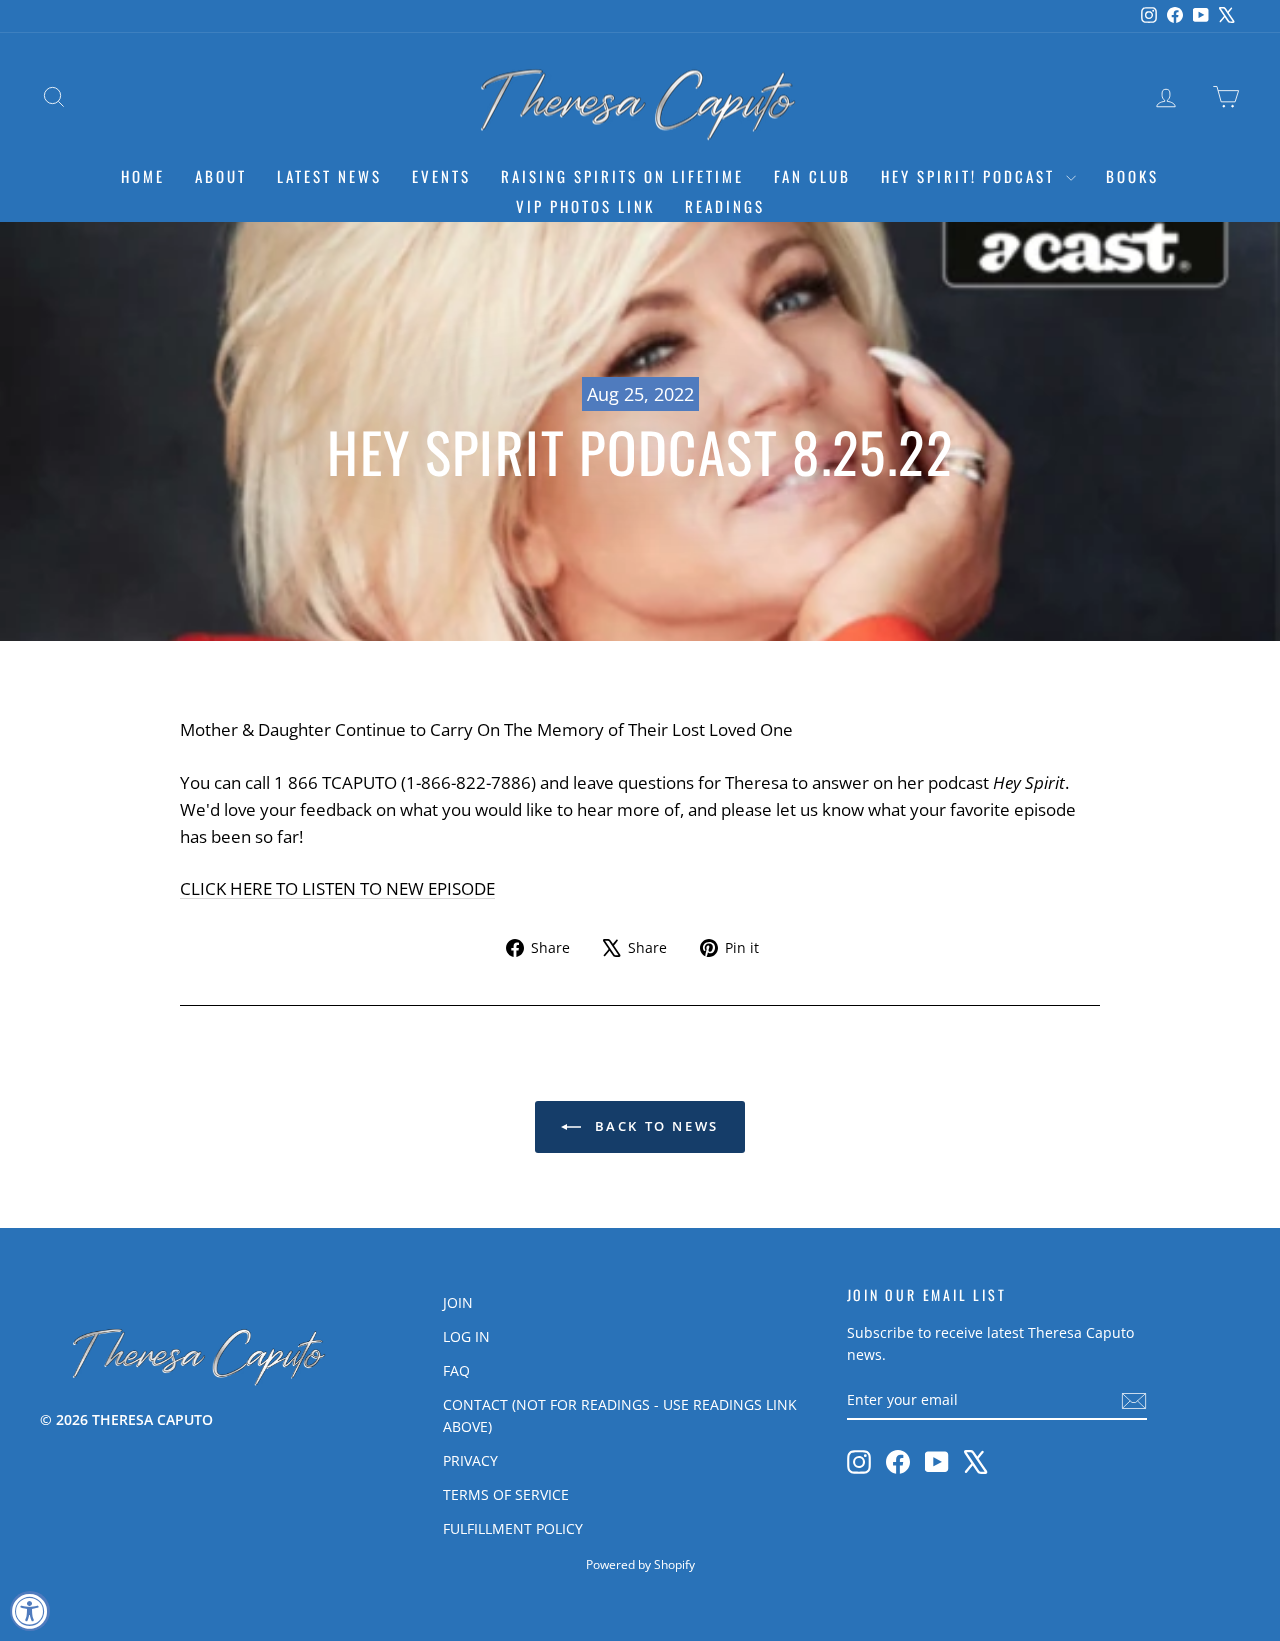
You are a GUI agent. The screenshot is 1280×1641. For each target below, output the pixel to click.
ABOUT (221, 176)
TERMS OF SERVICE (506, 1494)
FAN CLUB (812, 176)
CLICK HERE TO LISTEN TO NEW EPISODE (337, 888)
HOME (143, 176)
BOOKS (1132, 176)
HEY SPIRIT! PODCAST (971, 176)
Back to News (654, 1126)
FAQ (456, 1370)
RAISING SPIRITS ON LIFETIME (622, 176)
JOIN (458, 1302)
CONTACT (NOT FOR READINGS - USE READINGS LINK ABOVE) (620, 1415)
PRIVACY (470, 1460)
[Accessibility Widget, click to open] (30, 1611)
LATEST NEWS (329, 176)
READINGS (725, 206)
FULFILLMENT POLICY (513, 1528)
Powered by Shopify (640, 1564)
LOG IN (466, 1336)
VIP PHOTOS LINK (585, 206)
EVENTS (441, 176)
